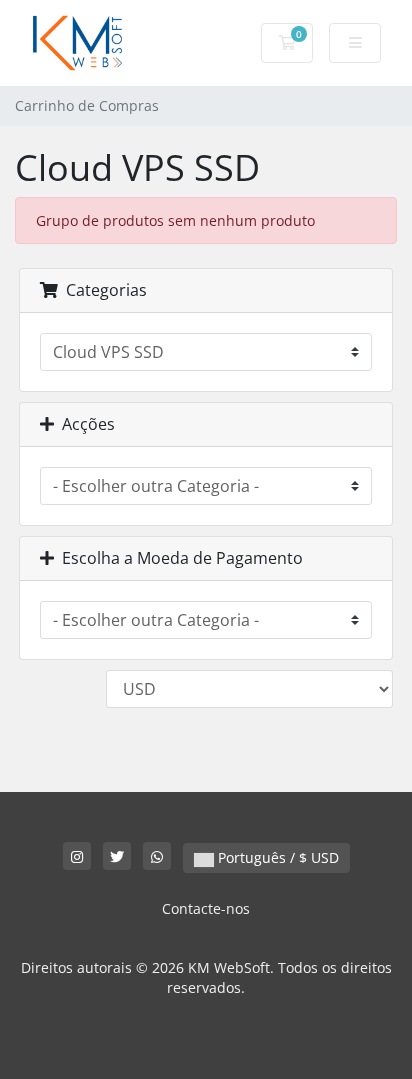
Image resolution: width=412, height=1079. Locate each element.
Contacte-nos (206, 908)
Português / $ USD (276, 857)
